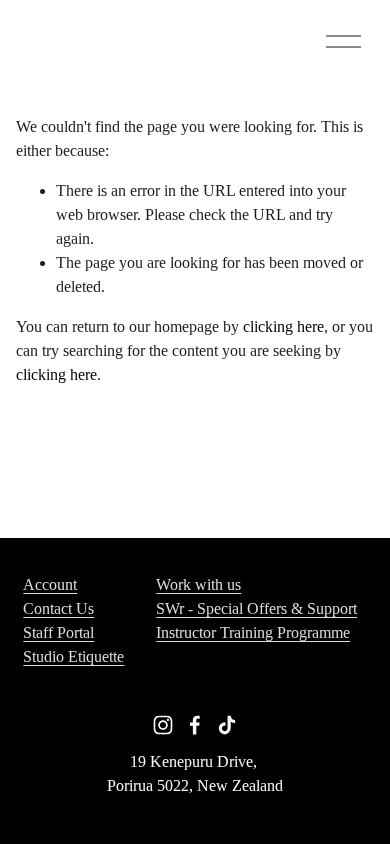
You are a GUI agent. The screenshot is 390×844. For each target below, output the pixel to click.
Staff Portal (58, 632)
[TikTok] (227, 725)
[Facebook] (195, 725)
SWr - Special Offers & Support (256, 608)
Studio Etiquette (73, 656)
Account (50, 584)
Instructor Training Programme (253, 632)
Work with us (198, 584)
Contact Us (58, 608)
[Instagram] (163, 725)
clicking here (283, 326)
